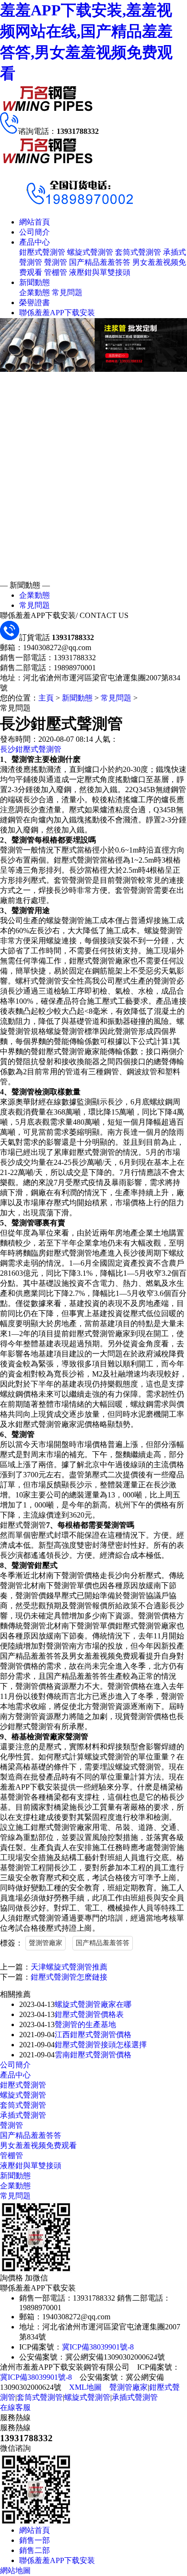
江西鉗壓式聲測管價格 (93, 2035)
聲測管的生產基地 (85, 2024)
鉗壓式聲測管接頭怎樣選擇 (101, 2045)
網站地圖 (15, 2570)
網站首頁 (35, 222)
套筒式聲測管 (138, 252)
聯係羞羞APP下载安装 (57, 313)
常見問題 (67, 292)
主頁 (46, 698)
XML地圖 (85, 2387)
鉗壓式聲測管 (42, 252)
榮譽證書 (35, 303)
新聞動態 (35, 282)
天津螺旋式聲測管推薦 (69, 1967)
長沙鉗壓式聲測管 (31, 749)
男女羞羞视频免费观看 (38, 2145)
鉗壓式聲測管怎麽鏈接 (69, 1977)
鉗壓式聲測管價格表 (89, 2014)
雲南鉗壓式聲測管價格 (93, 2055)
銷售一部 (35, 2540)
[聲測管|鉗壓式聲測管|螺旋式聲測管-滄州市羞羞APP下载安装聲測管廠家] (48, 110)
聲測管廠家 (46, 1943)
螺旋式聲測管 (90, 252)
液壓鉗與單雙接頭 (100, 272)
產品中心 (35, 242)
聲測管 (56, 262)
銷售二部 (35, 2550)
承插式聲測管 (23, 2115)
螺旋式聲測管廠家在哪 (93, 2004)
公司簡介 (35, 232)
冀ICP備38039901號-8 (98, 2347)
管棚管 (56, 272)
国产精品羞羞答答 (100, 262)
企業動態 (35, 292)
